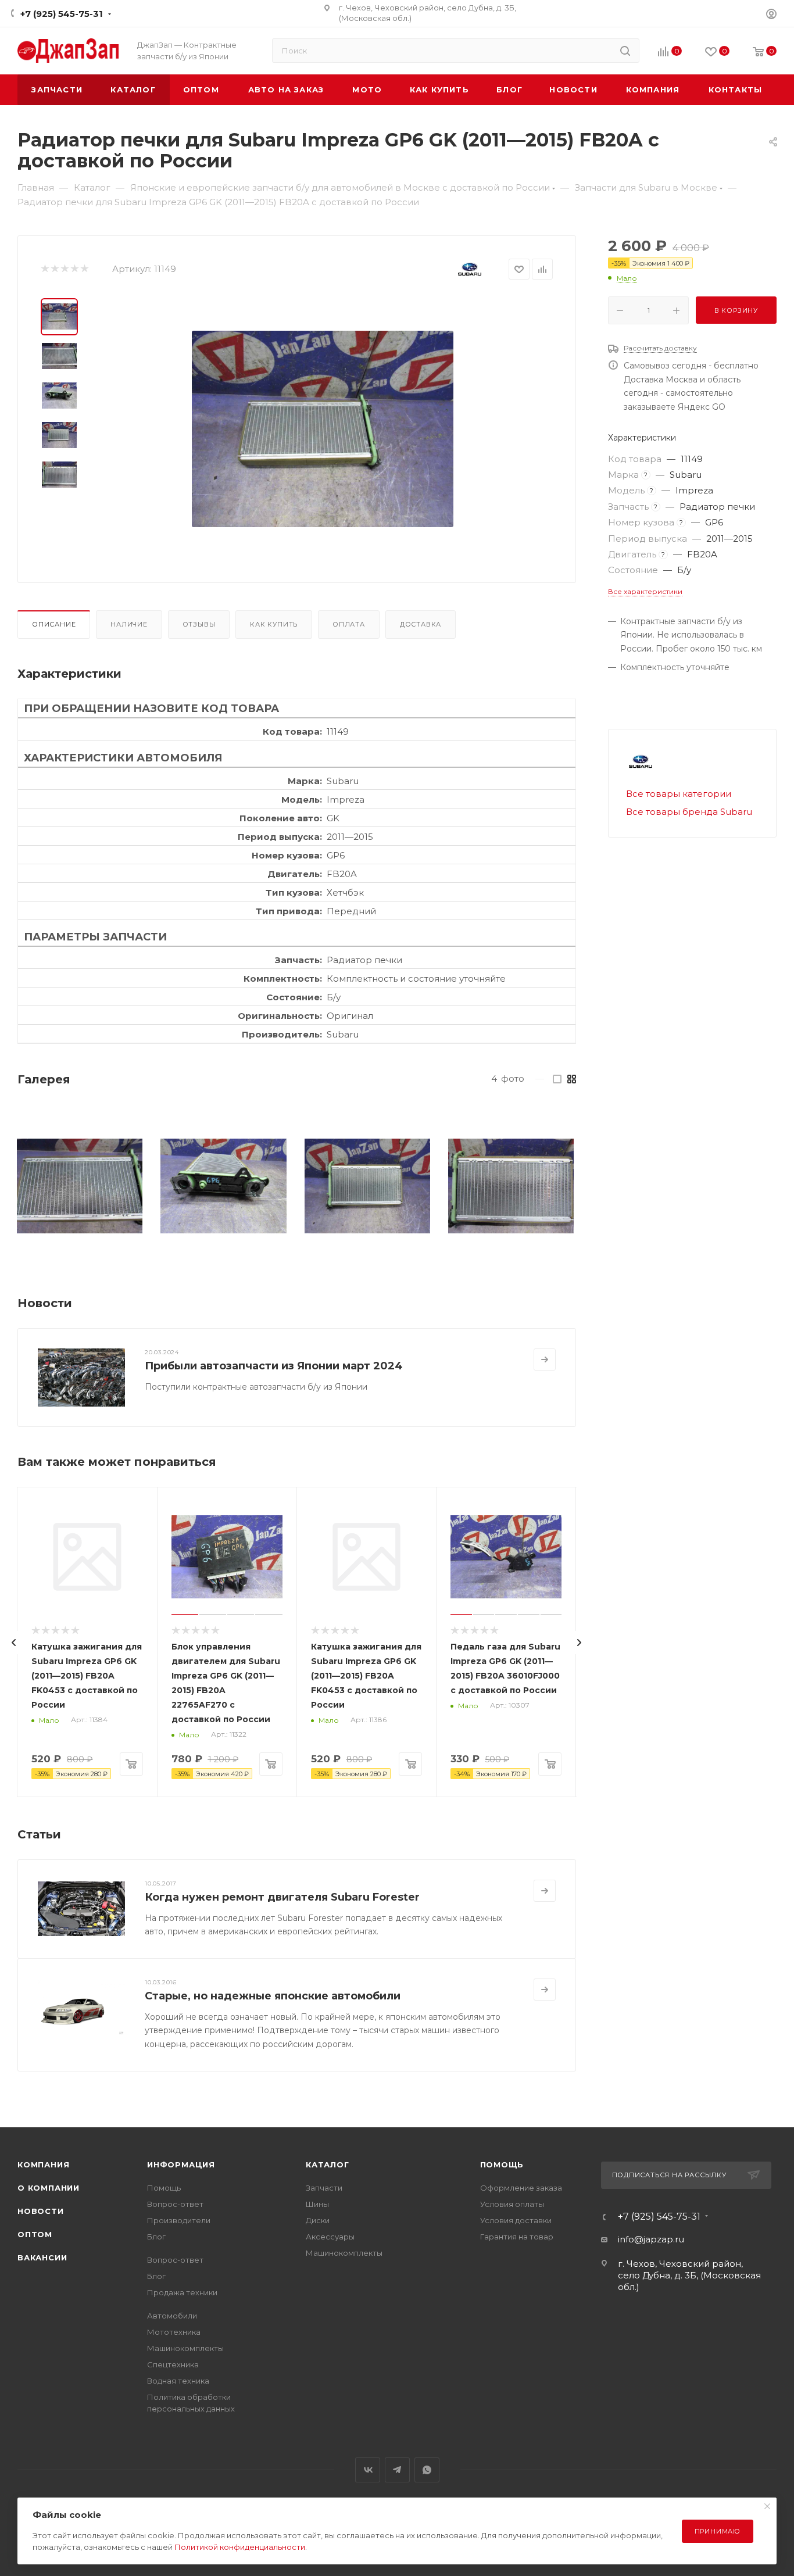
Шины (317, 2204)
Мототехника (174, 2332)
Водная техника (178, 2381)
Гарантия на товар (517, 2237)
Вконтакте (368, 2470)
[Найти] (625, 51)
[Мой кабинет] (771, 15)
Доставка (421, 624)
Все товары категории (679, 794)
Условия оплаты (512, 2204)
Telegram (397, 2470)
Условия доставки (516, 2220)
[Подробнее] (545, 1359)
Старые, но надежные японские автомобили (273, 1996)
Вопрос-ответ (175, 2204)
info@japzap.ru (651, 2239)
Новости (41, 2211)
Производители (179, 2220)
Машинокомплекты (185, 2348)
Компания (43, 2164)
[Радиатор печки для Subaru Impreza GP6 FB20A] (323, 429)
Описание (54, 624)
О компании (49, 2188)
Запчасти (324, 2188)
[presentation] (14, 1643)
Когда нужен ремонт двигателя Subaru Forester (282, 1897)
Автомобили (172, 2316)
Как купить (274, 624)
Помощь (164, 2188)
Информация (181, 2164)
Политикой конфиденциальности (240, 2547)
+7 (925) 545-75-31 (62, 14)
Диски (318, 2220)
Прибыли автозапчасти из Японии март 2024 (274, 1366)
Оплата (349, 624)
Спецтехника (173, 2364)
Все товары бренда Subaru (689, 812)
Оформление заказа (521, 2188)
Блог (156, 2237)
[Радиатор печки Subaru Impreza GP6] (80, 1186)
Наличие (129, 624)
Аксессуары (330, 2237)
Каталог (328, 2164)
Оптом (35, 2234)
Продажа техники (182, 2292)
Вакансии (42, 2257)
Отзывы (199, 624)
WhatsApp (427, 2470)
